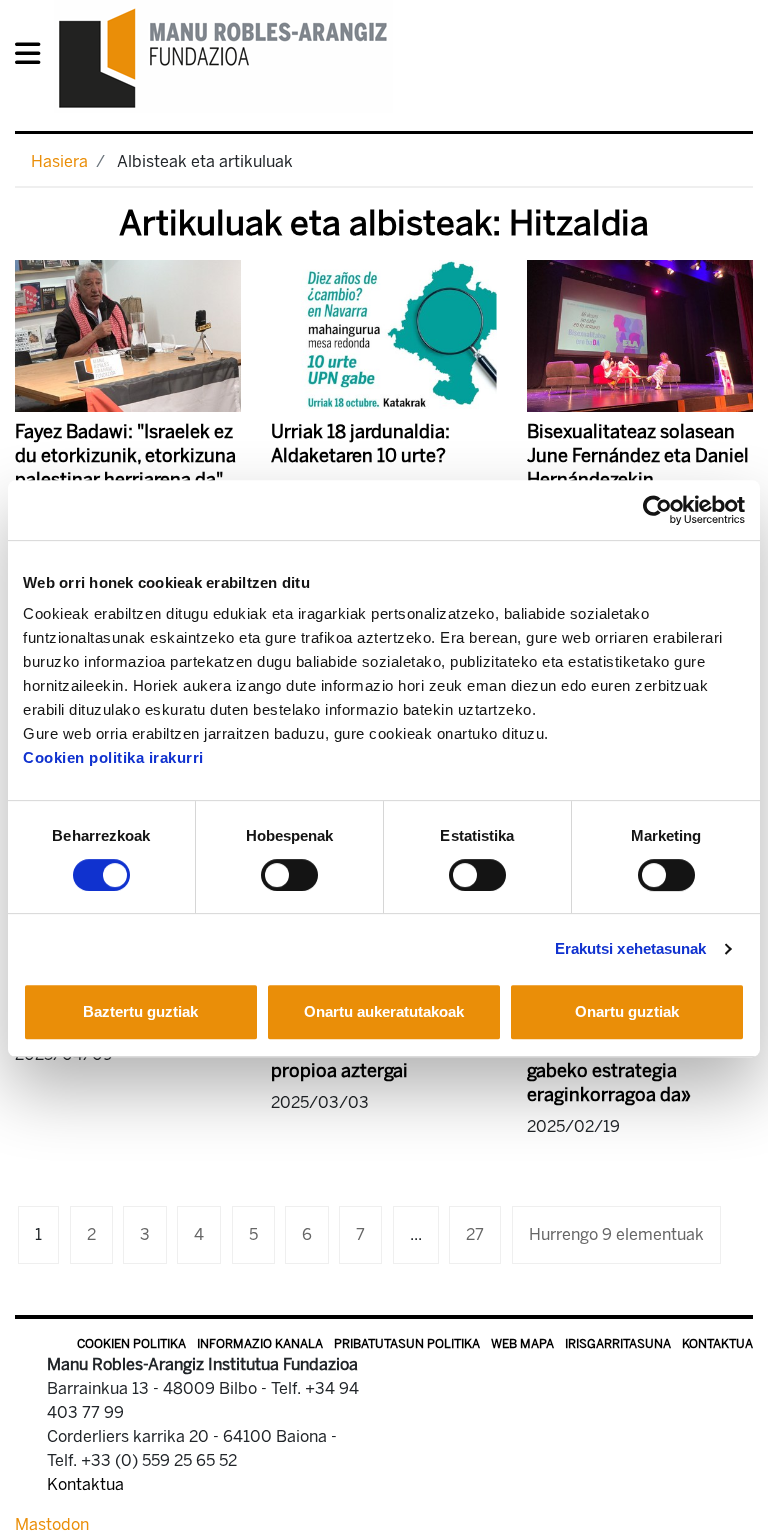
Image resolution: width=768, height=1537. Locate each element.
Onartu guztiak (627, 1011)
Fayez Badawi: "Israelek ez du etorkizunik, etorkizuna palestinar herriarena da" (125, 456)
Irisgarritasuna (618, 1344)
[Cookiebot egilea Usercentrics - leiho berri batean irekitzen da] (657, 510)
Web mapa (522, 1344)
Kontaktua (717, 1344)
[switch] (289, 875)
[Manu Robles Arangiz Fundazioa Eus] (223, 57)
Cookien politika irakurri (113, 757)
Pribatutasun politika (407, 1344)
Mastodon (52, 1524)
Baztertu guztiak (140, 1011)
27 (475, 1234)
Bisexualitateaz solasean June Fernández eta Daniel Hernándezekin (638, 456)
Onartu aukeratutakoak (384, 1011)
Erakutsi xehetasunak (631, 948)
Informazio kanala (260, 1344)
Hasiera (59, 161)
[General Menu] (33, 57)
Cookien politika (131, 1344)
